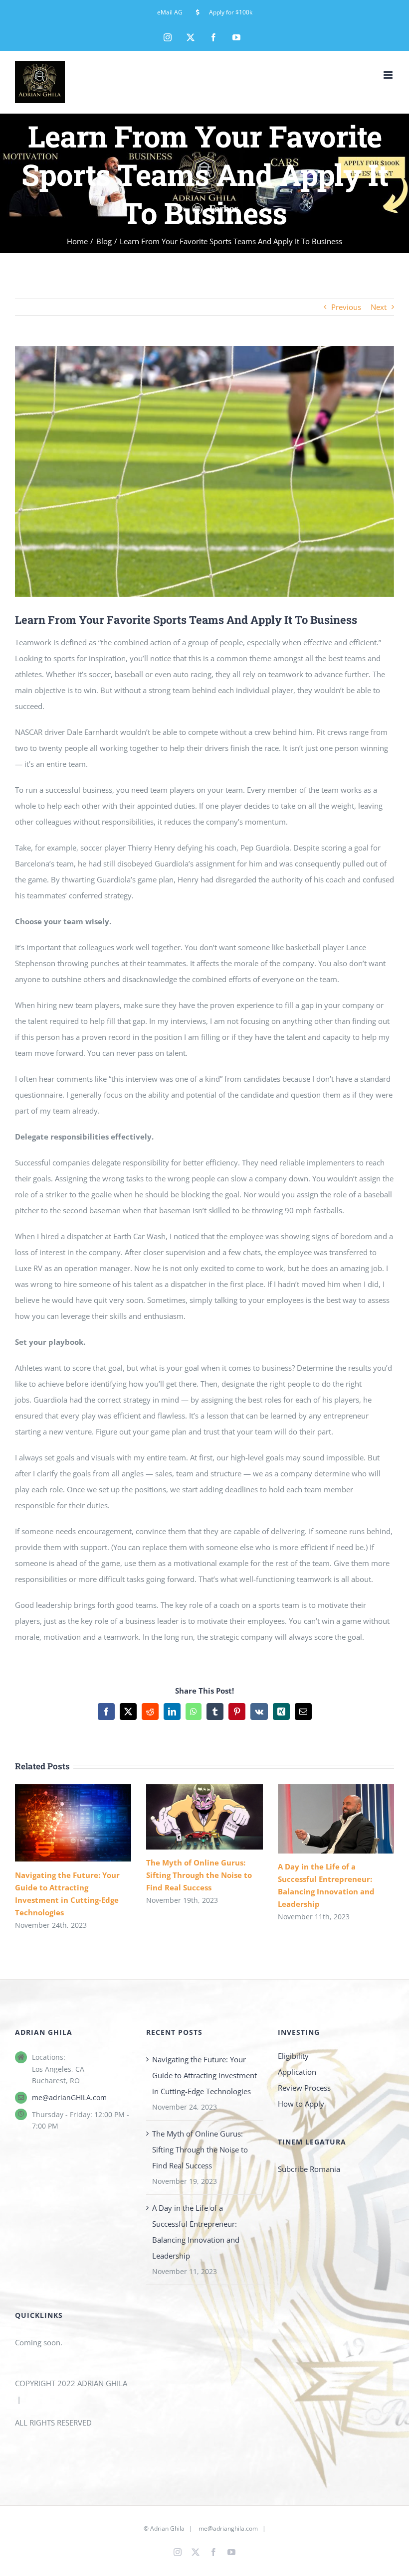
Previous (346, 307)
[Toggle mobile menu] (389, 75)
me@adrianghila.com (228, 2528)
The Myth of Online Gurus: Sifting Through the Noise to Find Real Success (191, 1817)
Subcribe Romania (309, 2169)
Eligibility (293, 2056)
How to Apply (301, 2104)
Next (379, 307)
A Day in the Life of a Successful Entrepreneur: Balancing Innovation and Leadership (322, 1819)
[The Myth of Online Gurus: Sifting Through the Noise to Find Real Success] (204, 1817)
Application (297, 2072)
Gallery (87, 1823)
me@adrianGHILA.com (69, 2097)
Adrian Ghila (167, 2528)
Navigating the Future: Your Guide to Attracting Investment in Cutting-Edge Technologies (60, 1823)
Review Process (304, 2088)
